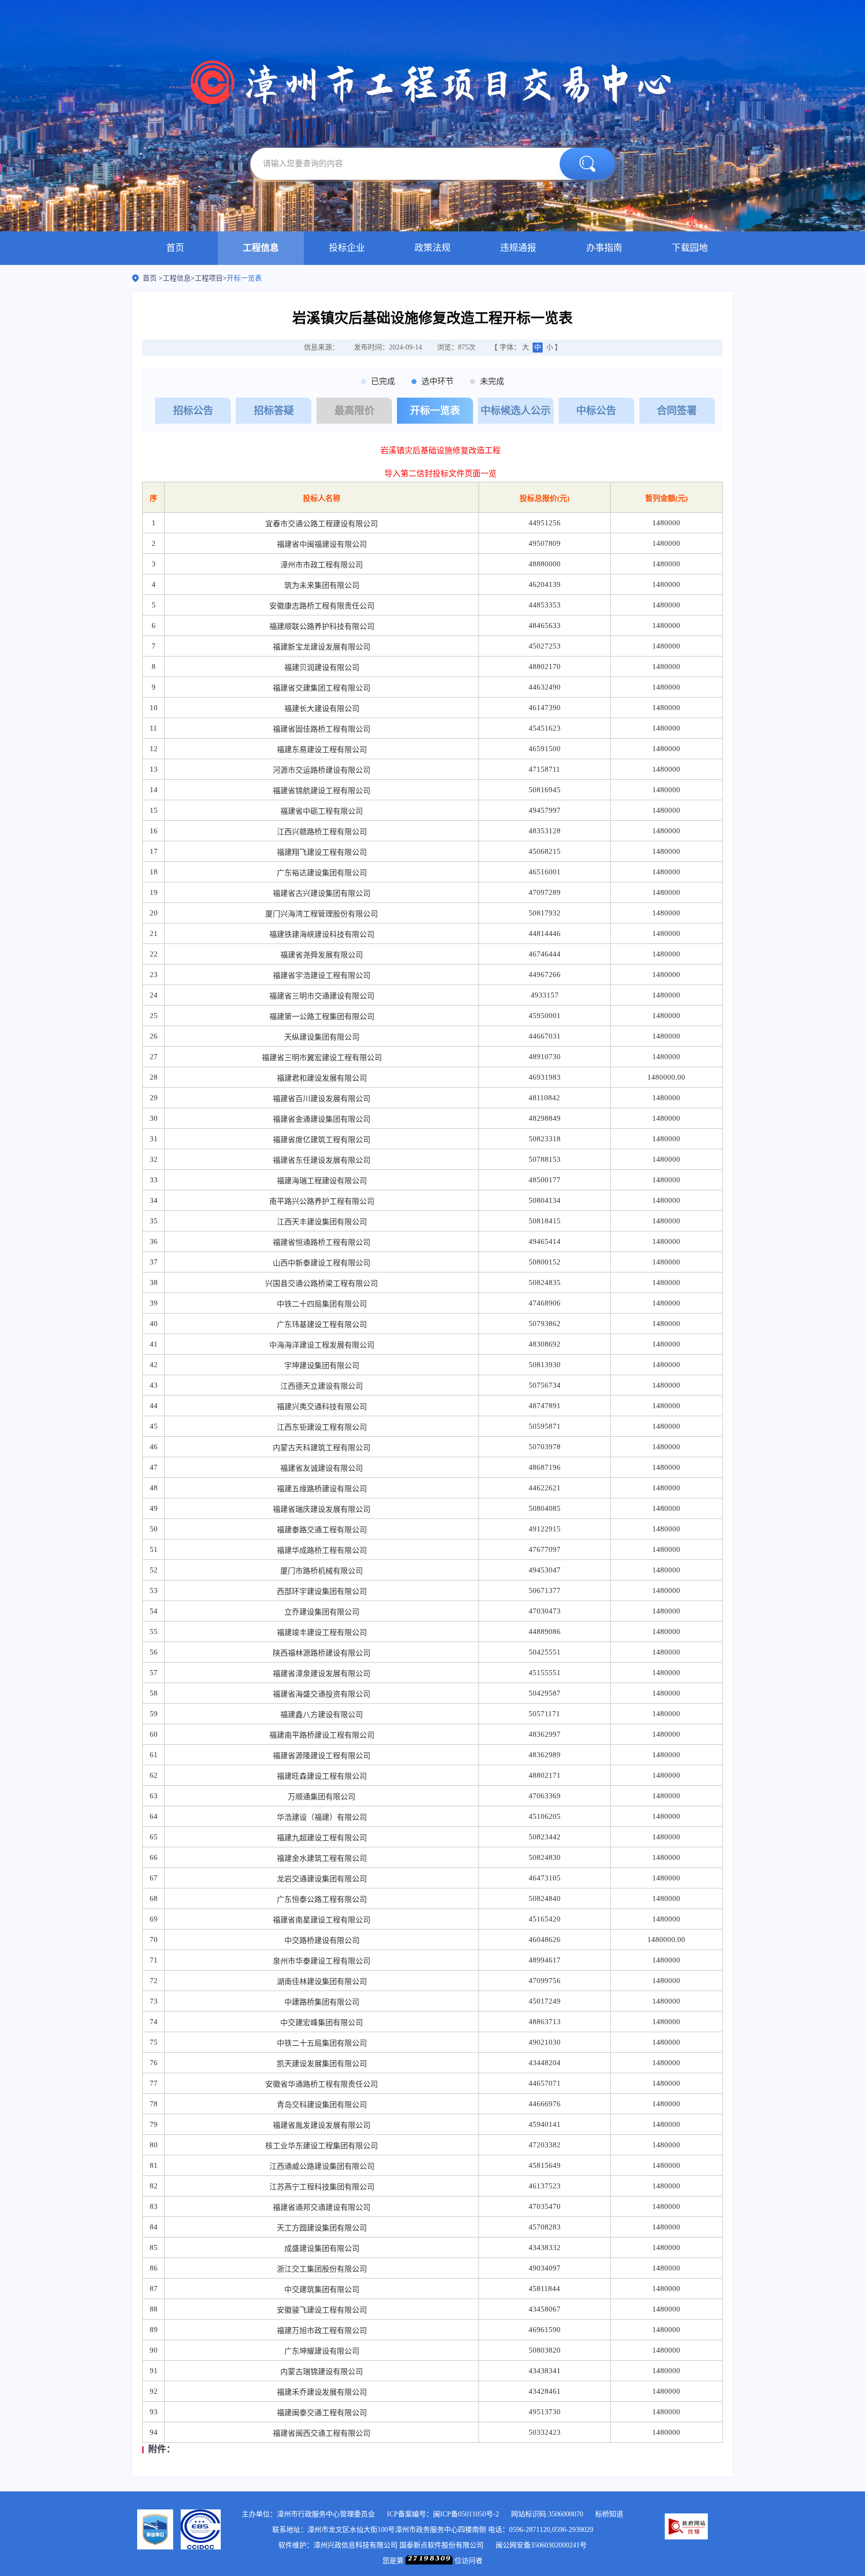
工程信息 (261, 248)
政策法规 (432, 248)
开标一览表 (244, 278)
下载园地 (690, 248)
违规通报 (518, 248)
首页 (175, 248)
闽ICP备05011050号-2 (466, 2514)
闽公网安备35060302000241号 (541, 2545)
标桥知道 (609, 2514)
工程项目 (209, 278)
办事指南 (604, 248)
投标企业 (347, 248)
